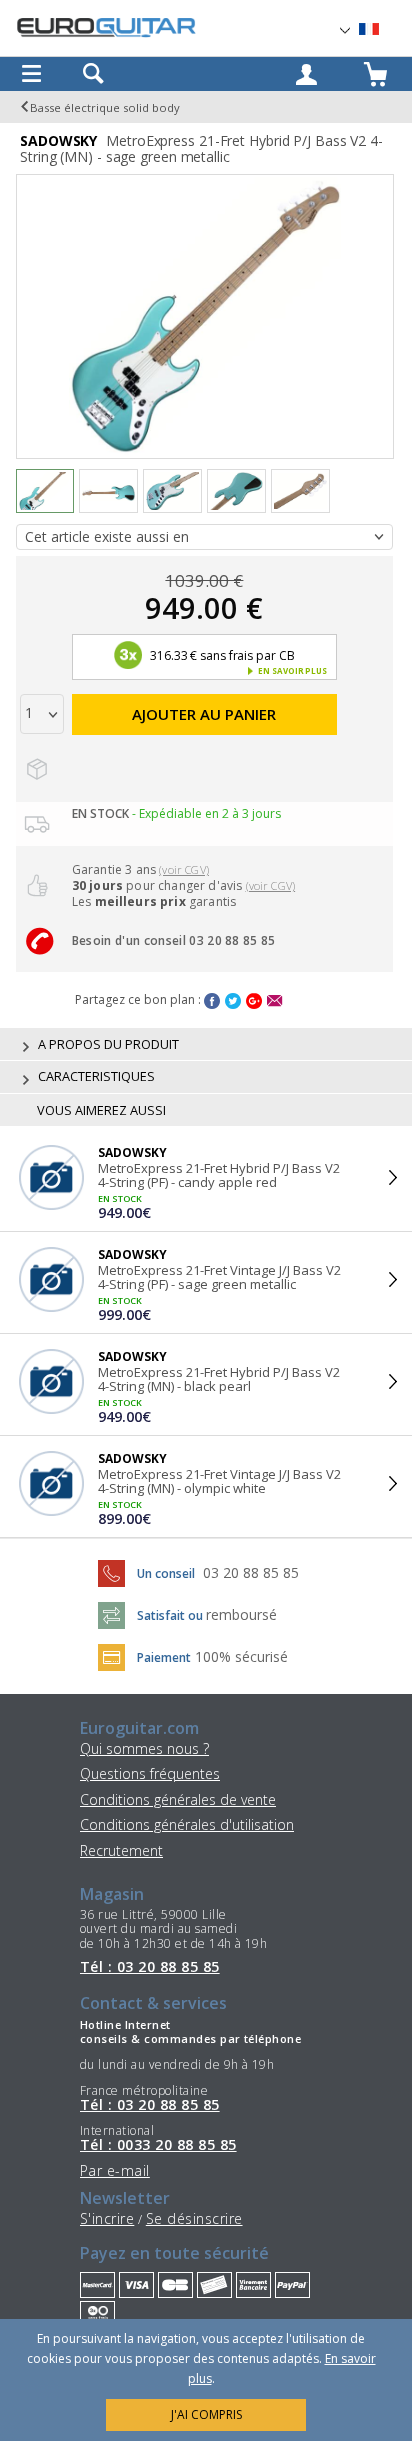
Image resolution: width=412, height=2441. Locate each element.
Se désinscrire (194, 2218)
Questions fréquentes (150, 1773)
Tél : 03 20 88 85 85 (150, 1967)
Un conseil (167, 1573)
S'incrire (107, 2218)
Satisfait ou (171, 1615)
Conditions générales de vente (178, 1799)
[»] (381, 29)
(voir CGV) (184, 869)
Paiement (164, 1657)
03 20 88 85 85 (251, 1572)
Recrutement (121, 1850)
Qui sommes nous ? (144, 1748)
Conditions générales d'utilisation (187, 1824)
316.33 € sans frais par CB (220, 655)
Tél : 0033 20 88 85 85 (158, 2145)
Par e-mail (115, 2170)
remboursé (241, 1614)
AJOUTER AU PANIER (204, 714)
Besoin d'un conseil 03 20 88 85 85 (174, 940)
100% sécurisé (241, 1656)
